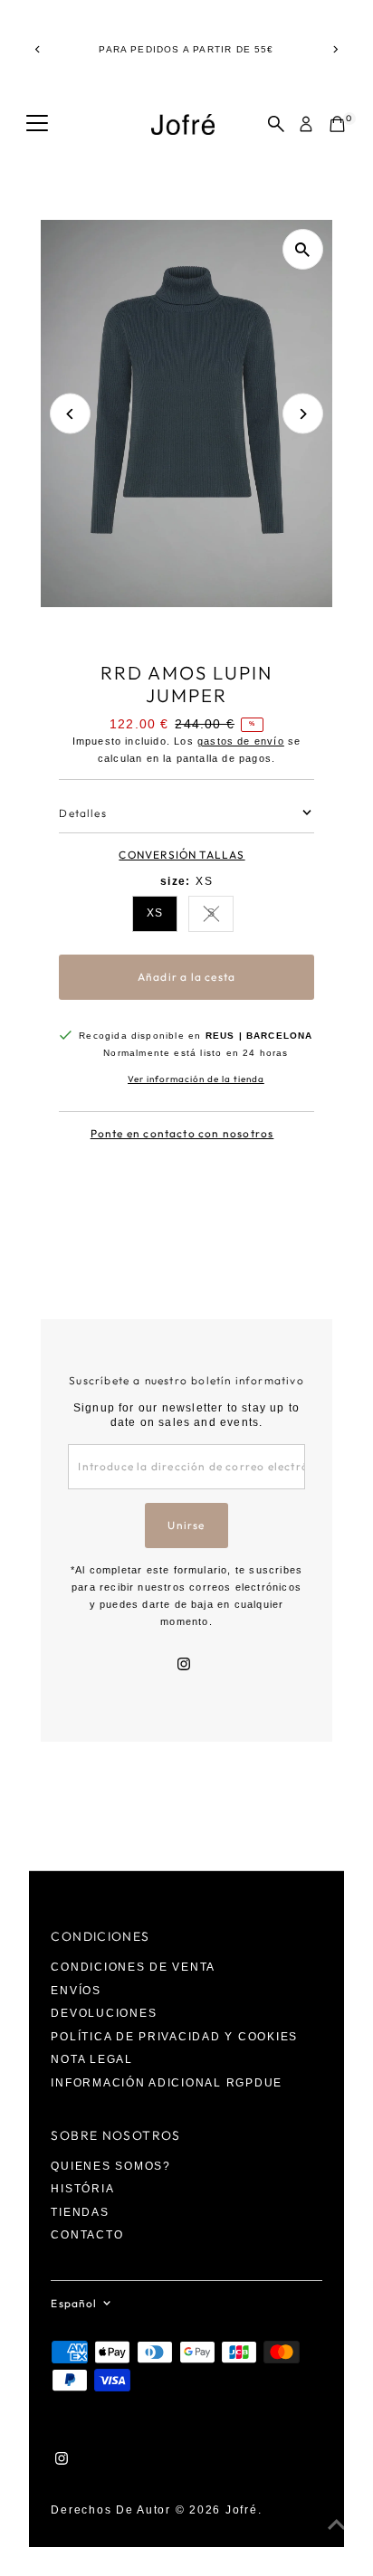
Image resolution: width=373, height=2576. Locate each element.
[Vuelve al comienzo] (337, 2526)
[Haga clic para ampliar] (303, 249)
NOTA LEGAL (91, 2059)
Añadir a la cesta (186, 977)
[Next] (335, 49)
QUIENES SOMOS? (110, 2166)
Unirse (186, 1525)
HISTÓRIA (82, 2189)
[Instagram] (184, 1666)
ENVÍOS (76, 1991)
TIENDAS (80, 2212)
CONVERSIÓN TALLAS (182, 855)
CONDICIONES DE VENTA (133, 1967)
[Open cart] (337, 124)
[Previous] (38, 49)
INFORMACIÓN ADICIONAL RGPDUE (167, 2083)
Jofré (242, 2510)
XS (155, 913)
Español (74, 2303)
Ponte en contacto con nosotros (182, 1134)
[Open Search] (276, 124)
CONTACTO (87, 2235)
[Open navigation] (37, 124)
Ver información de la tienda (196, 1079)
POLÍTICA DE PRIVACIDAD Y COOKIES (174, 2037)
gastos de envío (241, 741)
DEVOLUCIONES (104, 2013)
